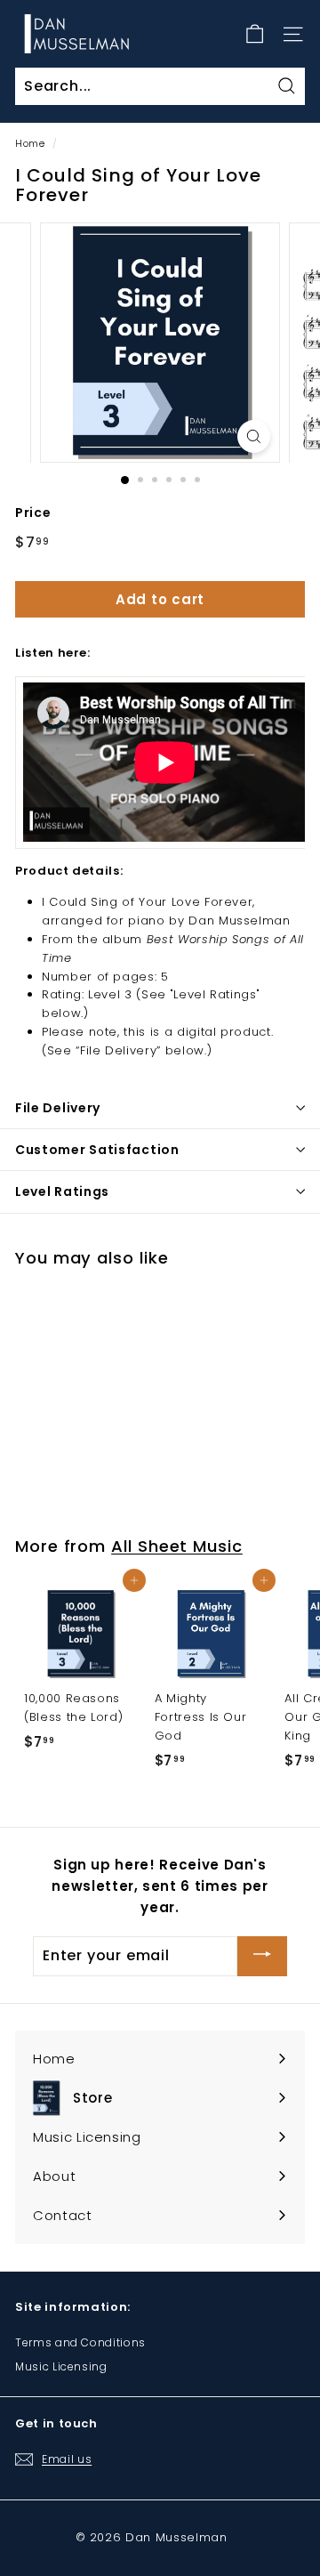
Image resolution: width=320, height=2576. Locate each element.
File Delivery (58, 1108)
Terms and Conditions (80, 2342)
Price (33, 513)
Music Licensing (61, 2366)
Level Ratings (62, 1191)
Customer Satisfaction (97, 1150)
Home (30, 143)
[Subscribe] (262, 1956)
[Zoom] (254, 436)
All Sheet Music (177, 1546)
